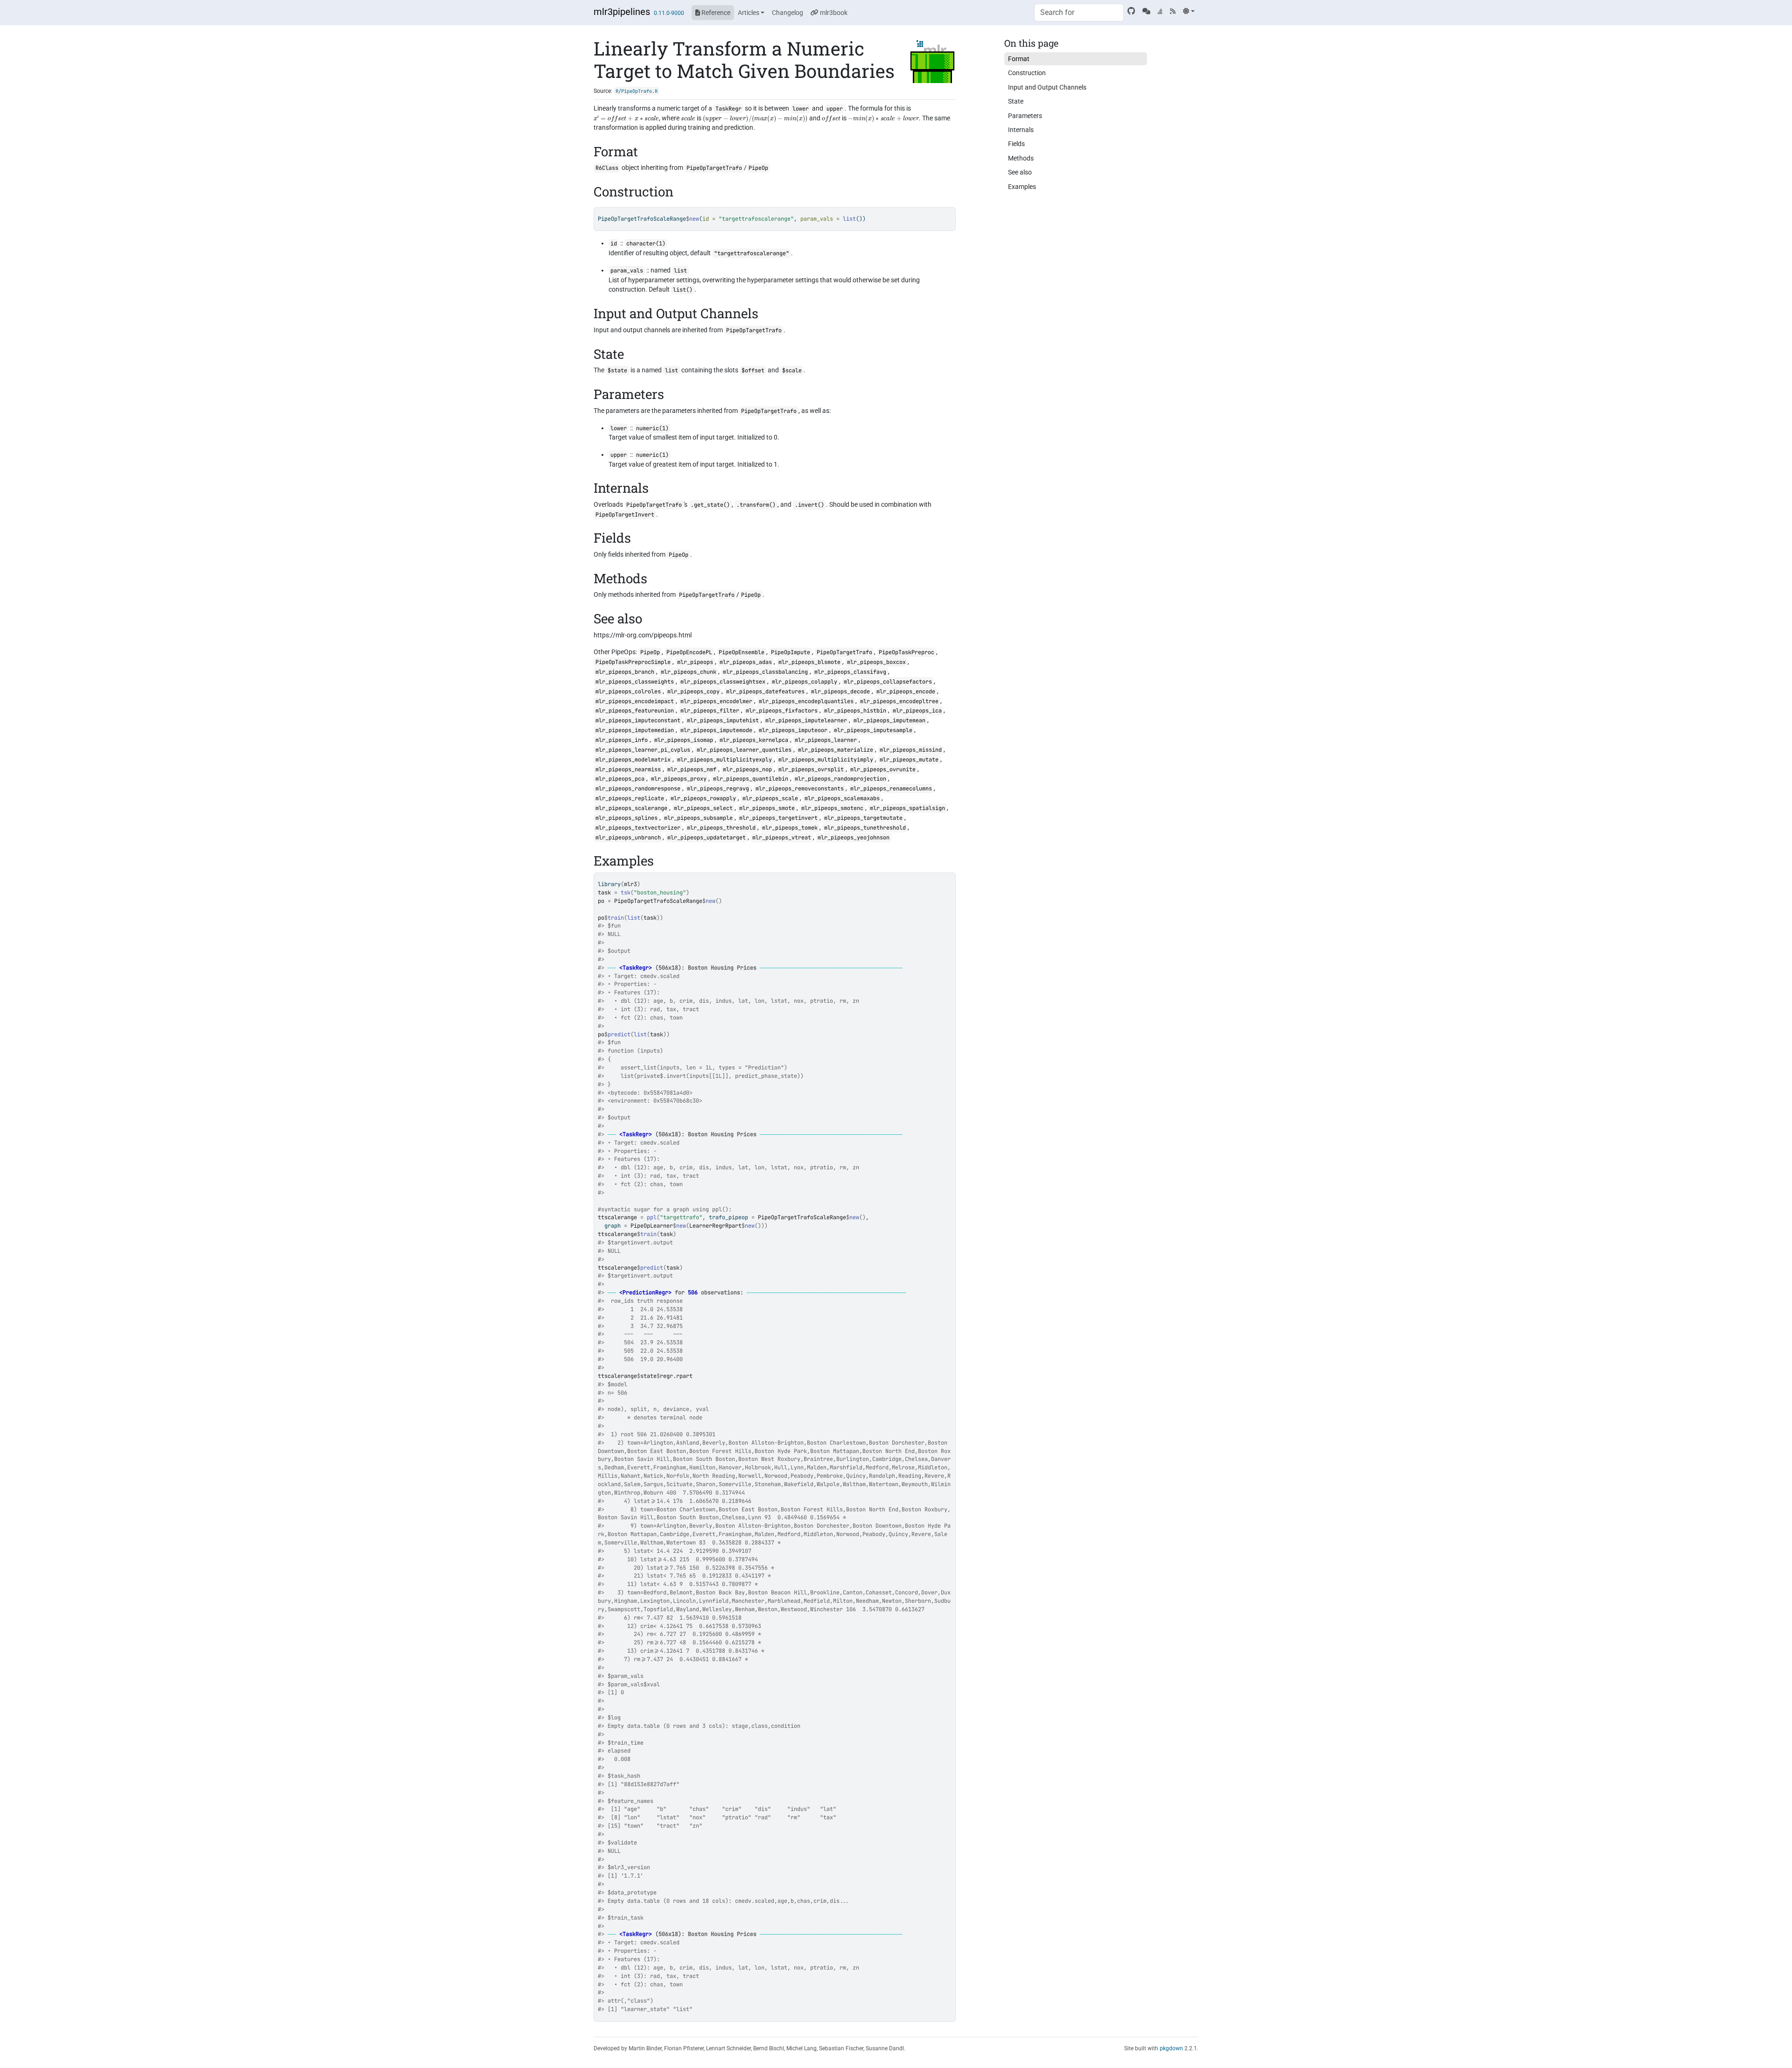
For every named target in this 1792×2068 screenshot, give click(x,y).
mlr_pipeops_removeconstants (800, 789)
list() (683, 290)
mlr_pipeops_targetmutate (863, 818)
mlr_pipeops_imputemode (716, 730)
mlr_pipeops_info (622, 740)
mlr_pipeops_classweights (635, 682)
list (634, 918)
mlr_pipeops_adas (746, 662)
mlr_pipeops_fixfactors (782, 711)
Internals (1021, 130)
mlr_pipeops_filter (710, 711)
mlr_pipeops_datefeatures (765, 692)
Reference (715, 13)
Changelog (787, 13)
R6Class (607, 168)
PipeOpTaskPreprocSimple (633, 662)
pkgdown (1171, 2048)
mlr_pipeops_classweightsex (723, 682)
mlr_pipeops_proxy (679, 779)
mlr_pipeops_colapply (805, 682)
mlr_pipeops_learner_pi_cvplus (643, 750)
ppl (652, 1217)
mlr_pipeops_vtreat (782, 838)
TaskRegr (728, 109)
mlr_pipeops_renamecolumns (891, 789)
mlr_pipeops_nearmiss (628, 769)
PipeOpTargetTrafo (714, 168)
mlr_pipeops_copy (693, 692)
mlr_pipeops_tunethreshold (865, 828)
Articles (749, 13)
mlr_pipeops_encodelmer (716, 701)
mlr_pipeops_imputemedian (635, 730)
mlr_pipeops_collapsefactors (888, 682)
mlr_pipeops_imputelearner (806, 720)
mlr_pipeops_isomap (684, 740)
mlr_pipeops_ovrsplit (811, 769)
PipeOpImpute (791, 652)
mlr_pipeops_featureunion (635, 711)
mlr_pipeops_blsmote (809, 662)
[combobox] (1079, 13)
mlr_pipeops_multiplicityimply (826, 760)
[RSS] (1173, 11)
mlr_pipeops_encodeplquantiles (806, 701)
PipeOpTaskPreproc (906, 652)
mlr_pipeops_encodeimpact (635, 701)
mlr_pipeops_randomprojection (840, 779)
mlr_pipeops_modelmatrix (633, 760)
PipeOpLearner (652, 1226)
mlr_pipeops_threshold (721, 828)
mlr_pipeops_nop (747, 769)
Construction (1027, 73)
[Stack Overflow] (1160, 11)
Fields (1016, 144)
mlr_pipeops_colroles (628, 692)
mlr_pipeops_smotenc (832, 808)
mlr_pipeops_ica (917, 711)
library (609, 884)
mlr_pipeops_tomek (790, 828)
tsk (626, 893)
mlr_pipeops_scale (770, 798)
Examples (1022, 187)
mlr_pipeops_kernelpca (754, 740)
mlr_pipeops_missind (911, 750)
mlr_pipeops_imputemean (889, 720)
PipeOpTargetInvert (625, 515)
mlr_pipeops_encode (906, 692)
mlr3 (630, 884)
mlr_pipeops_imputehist (723, 720)
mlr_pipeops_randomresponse (638, 789)
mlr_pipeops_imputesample (873, 730)
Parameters (1025, 116)
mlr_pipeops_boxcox (876, 662)
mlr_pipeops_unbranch (628, 838)
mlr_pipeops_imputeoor (793, 730)
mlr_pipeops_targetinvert (778, 818)
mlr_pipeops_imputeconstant (638, 720)
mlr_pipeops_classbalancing (765, 672)
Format (1019, 59)
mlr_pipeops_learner (826, 740)
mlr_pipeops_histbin (855, 711)
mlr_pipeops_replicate (630, 798)
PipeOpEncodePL (689, 652)
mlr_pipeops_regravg (718, 789)
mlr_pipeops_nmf (692, 769)
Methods (1021, 158)
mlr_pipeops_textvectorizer (638, 828)
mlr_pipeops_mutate (909, 760)
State (1016, 101)
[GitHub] (1131, 11)
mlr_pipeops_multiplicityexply (724, 760)
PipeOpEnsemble (742, 652)
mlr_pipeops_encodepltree (899, 701)
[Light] (1189, 11)
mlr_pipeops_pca (620, 779)
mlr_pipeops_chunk (689, 672)
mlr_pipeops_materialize (836, 750)
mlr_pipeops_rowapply (703, 798)
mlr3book (833, 13)
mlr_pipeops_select (703, 808)
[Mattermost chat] (1146, 11)
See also (1020, 172)
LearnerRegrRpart (715, 1226)
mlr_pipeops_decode (840, 692)
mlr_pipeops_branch (625, 672)
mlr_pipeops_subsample (698, 818)
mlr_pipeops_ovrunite (883, 769)
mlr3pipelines (622, 12)
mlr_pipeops (695, 662)
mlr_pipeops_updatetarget (707, 838)
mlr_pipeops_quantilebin (751, 779)
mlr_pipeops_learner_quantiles (744, 750)
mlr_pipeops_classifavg (850, 672)
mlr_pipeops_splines (626, 818)
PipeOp (758, 168)
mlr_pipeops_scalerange (631, 808)
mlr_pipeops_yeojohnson (854, 838)
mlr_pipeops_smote (767, 808)
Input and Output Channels (1047, 87)
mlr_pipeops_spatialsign (907, 808)
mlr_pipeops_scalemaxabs (842, 798)
